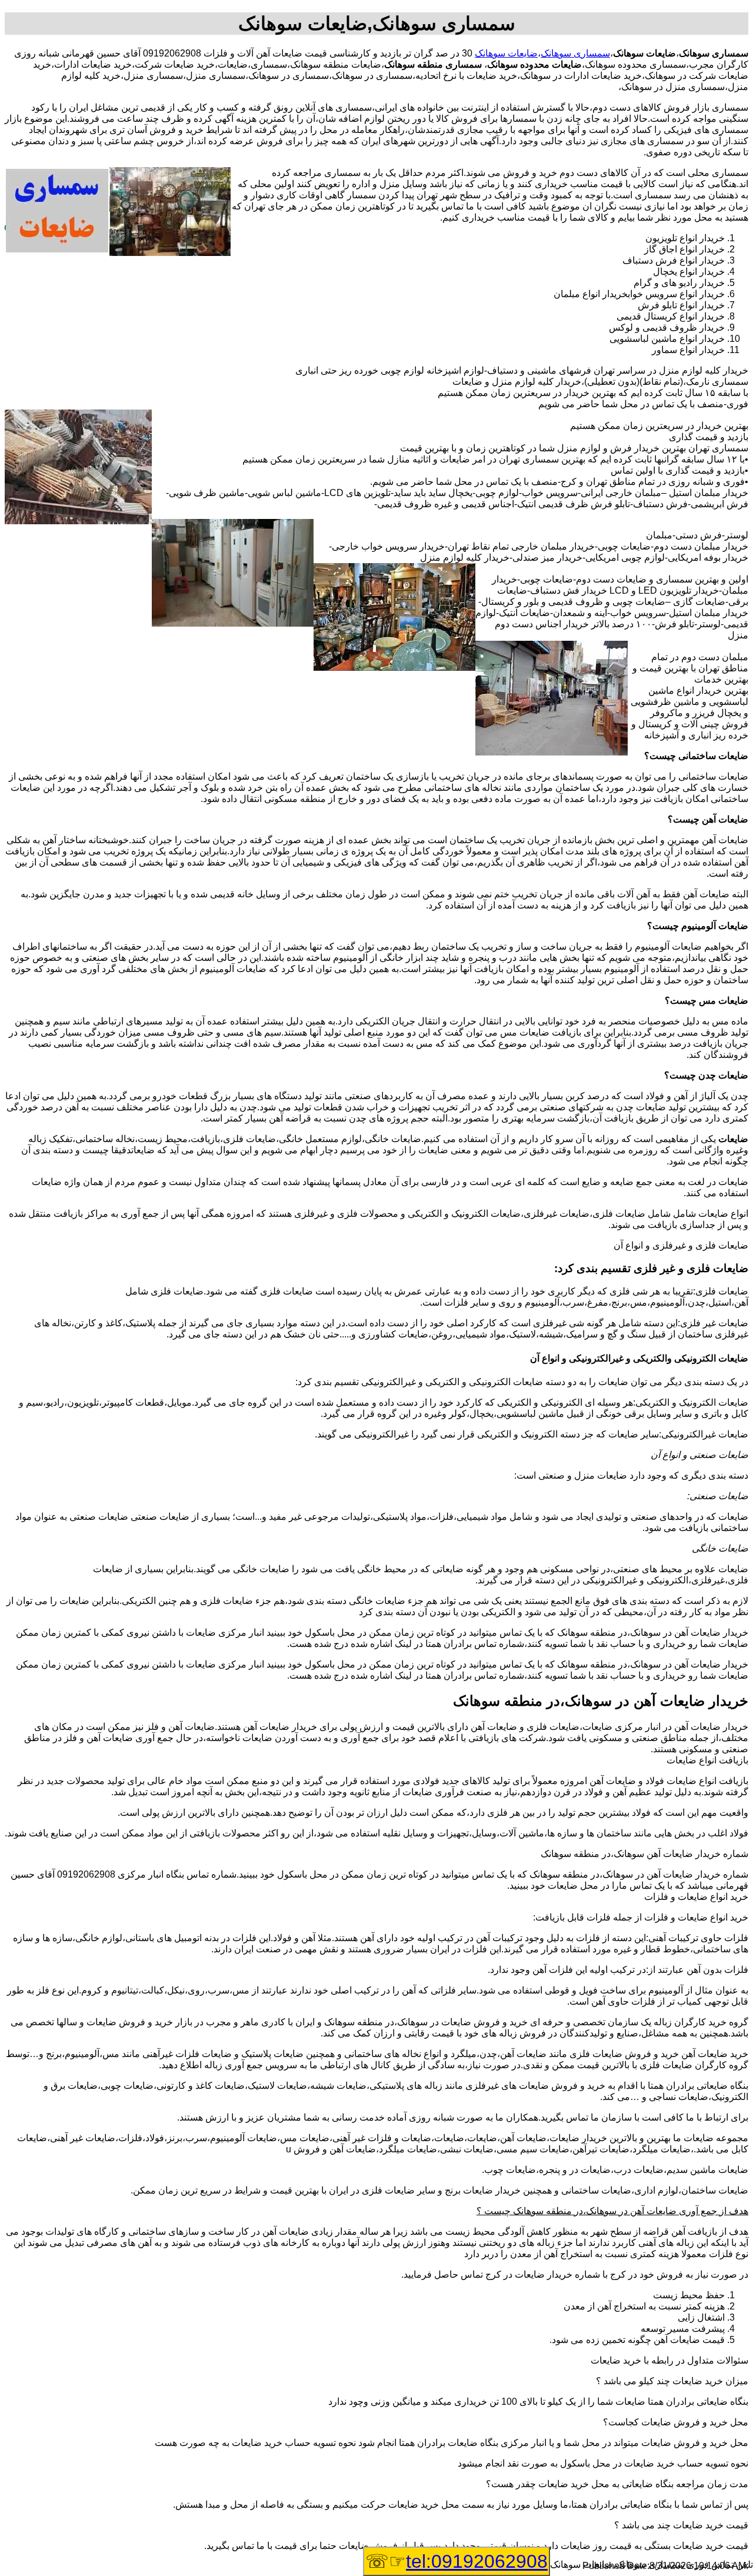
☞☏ (457, 2561)
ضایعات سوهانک (506, 53)
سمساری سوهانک (575, 53)
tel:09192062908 (477, 2561)
